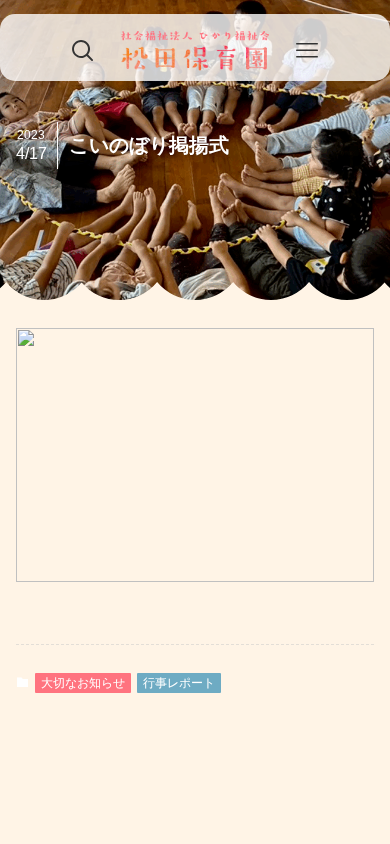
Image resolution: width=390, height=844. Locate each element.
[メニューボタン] (307, 51)
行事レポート (179, 683)
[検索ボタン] (83, 51)
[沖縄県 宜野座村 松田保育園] (195, 51)
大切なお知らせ (83, 683)
